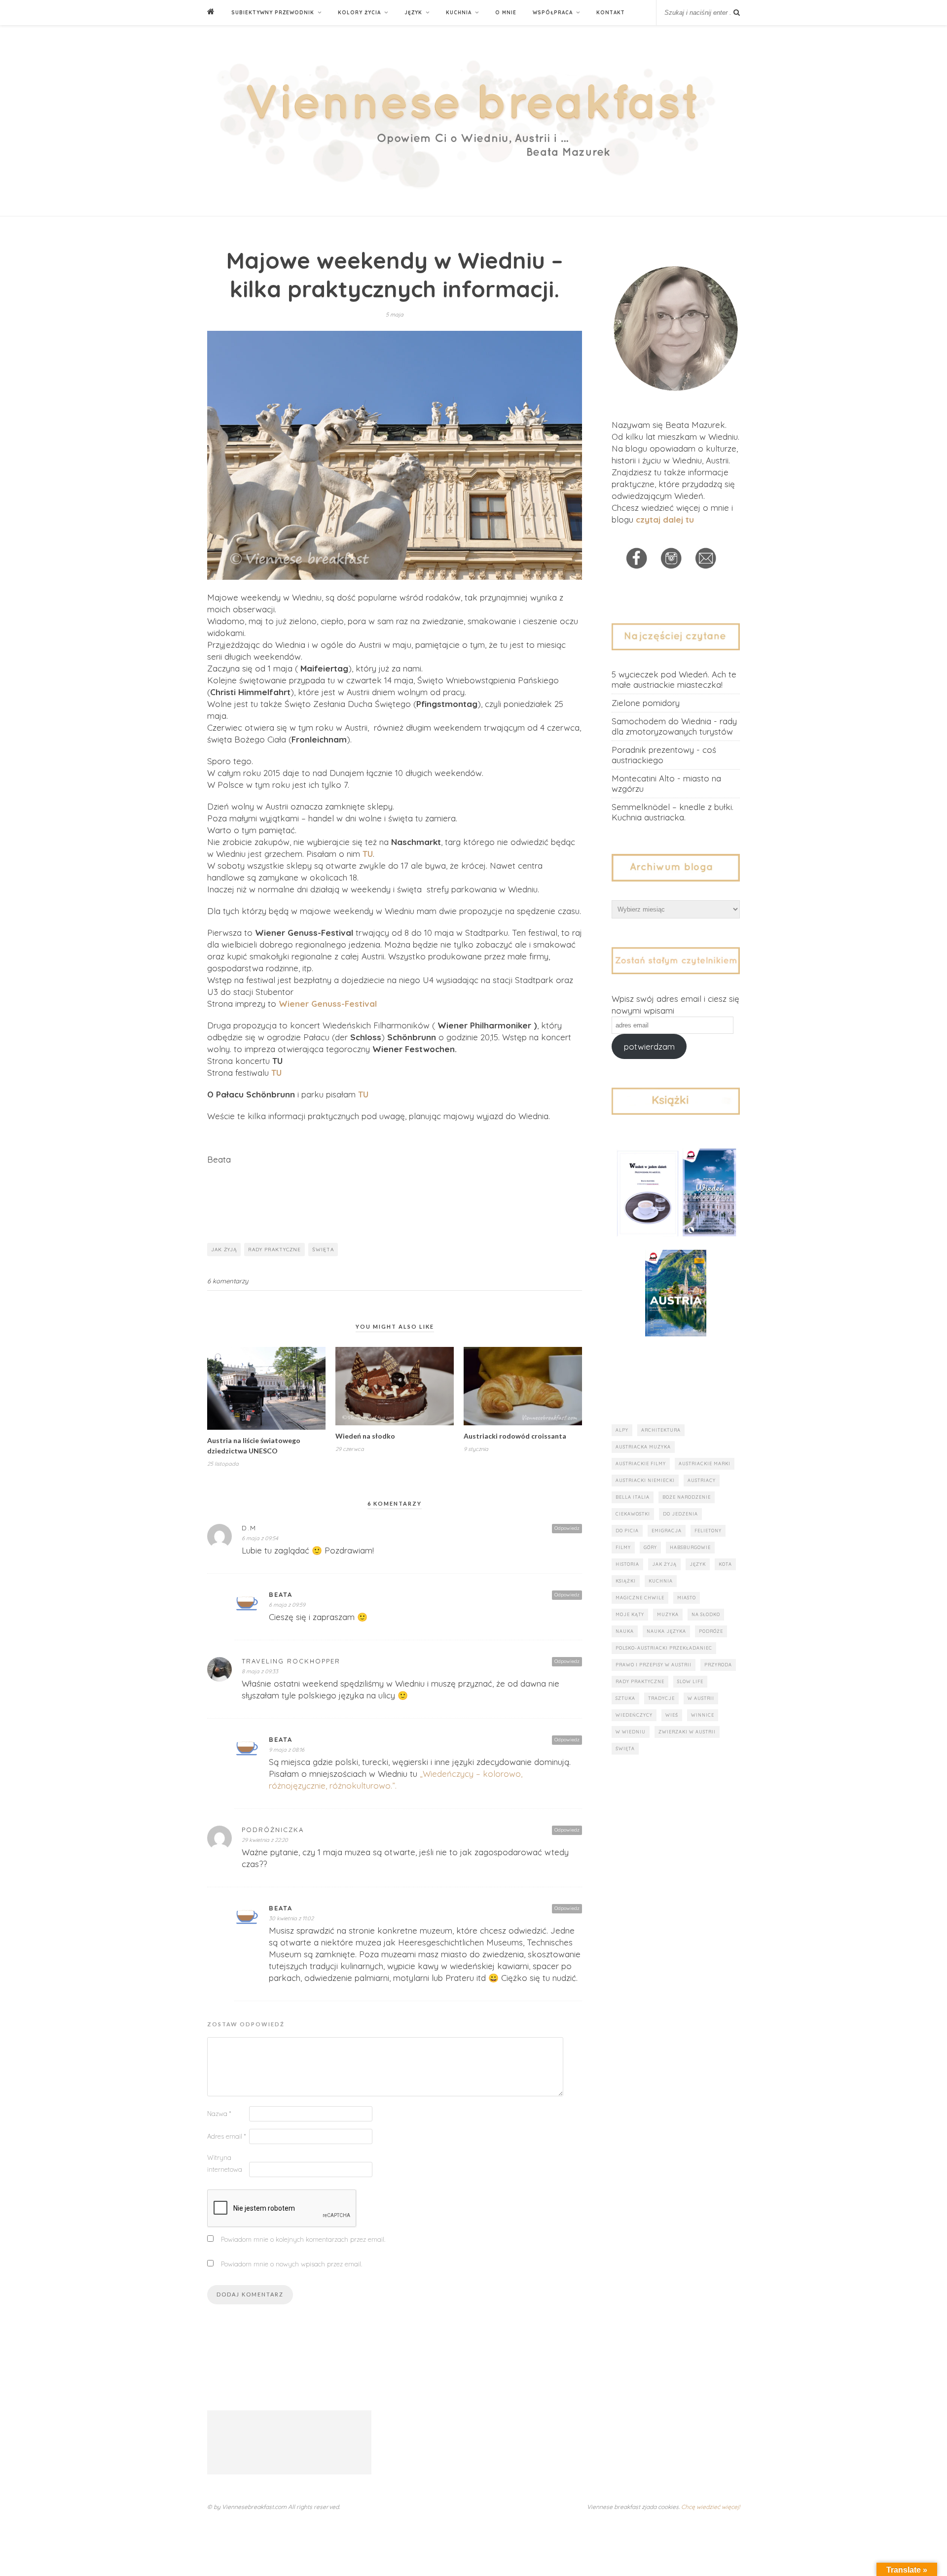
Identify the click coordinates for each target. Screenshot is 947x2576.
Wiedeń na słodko (365, 1436)
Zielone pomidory (646, 703)
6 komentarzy (228, 1281)
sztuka (625, 1698)
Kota (725, 1564)
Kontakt (611, 13)
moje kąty (630, 1614)
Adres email (226, 2136)
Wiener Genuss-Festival (328, 1004)
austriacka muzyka (643, 1447)
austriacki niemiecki (645, 1480)
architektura (661, 1430)
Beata (281, 1594)
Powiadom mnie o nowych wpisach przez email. (291, 2264)
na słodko (706, 1614)
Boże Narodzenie (687, 1497)
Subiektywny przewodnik (273, 13)
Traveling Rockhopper (291, 1661)
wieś (672, 1715)
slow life (690, 1681)
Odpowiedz (567, 1528)
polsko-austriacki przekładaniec (664, 1648)
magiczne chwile (640, 1598)
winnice (703, 1715)
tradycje (661, 1698)
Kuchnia (459, 13)
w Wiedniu (631, 1732)
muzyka (668, 1614)
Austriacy (702, 1480)
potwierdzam (649, 1046)
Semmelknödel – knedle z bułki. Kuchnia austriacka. (673, 812)
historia (627, 1564)
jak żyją (224, 1250)
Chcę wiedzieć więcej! (710, 2507)
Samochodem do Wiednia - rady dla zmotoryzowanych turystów (674, 726)
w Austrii (701, 1698)
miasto (687, 1598)
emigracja (667, 1531)
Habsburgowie (690, 1547)
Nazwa (219, 2114)
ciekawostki (633, 1514)
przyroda (718, 1665)
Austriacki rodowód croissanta (515, 1436)
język (698, 1564)
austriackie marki (705, 1464)
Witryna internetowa (225, 2163)
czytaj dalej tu (665, 519)
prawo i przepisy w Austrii (654, 1665)
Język (413, 13)
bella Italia (633, 1497)
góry (650, 1547)
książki (626, 1581)
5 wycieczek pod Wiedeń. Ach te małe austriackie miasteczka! (674, 679)
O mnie (506, 13)
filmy (623, 1547)
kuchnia (661, 1581)
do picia (627, 1531)
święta (323, 1250)
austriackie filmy (641, 1464)
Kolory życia (359, 13)
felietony (708, 1531)
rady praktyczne (274, 1250)
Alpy (622, 1430)
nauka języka (666, 1631)
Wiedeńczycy (634, 1715)
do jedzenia (680, 1514)
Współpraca (553, 13)
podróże (711, 1631)
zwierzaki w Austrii (687, 1732)
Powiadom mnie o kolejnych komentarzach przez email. (303, 2239)
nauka (625, 1631)
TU (368, 854)
